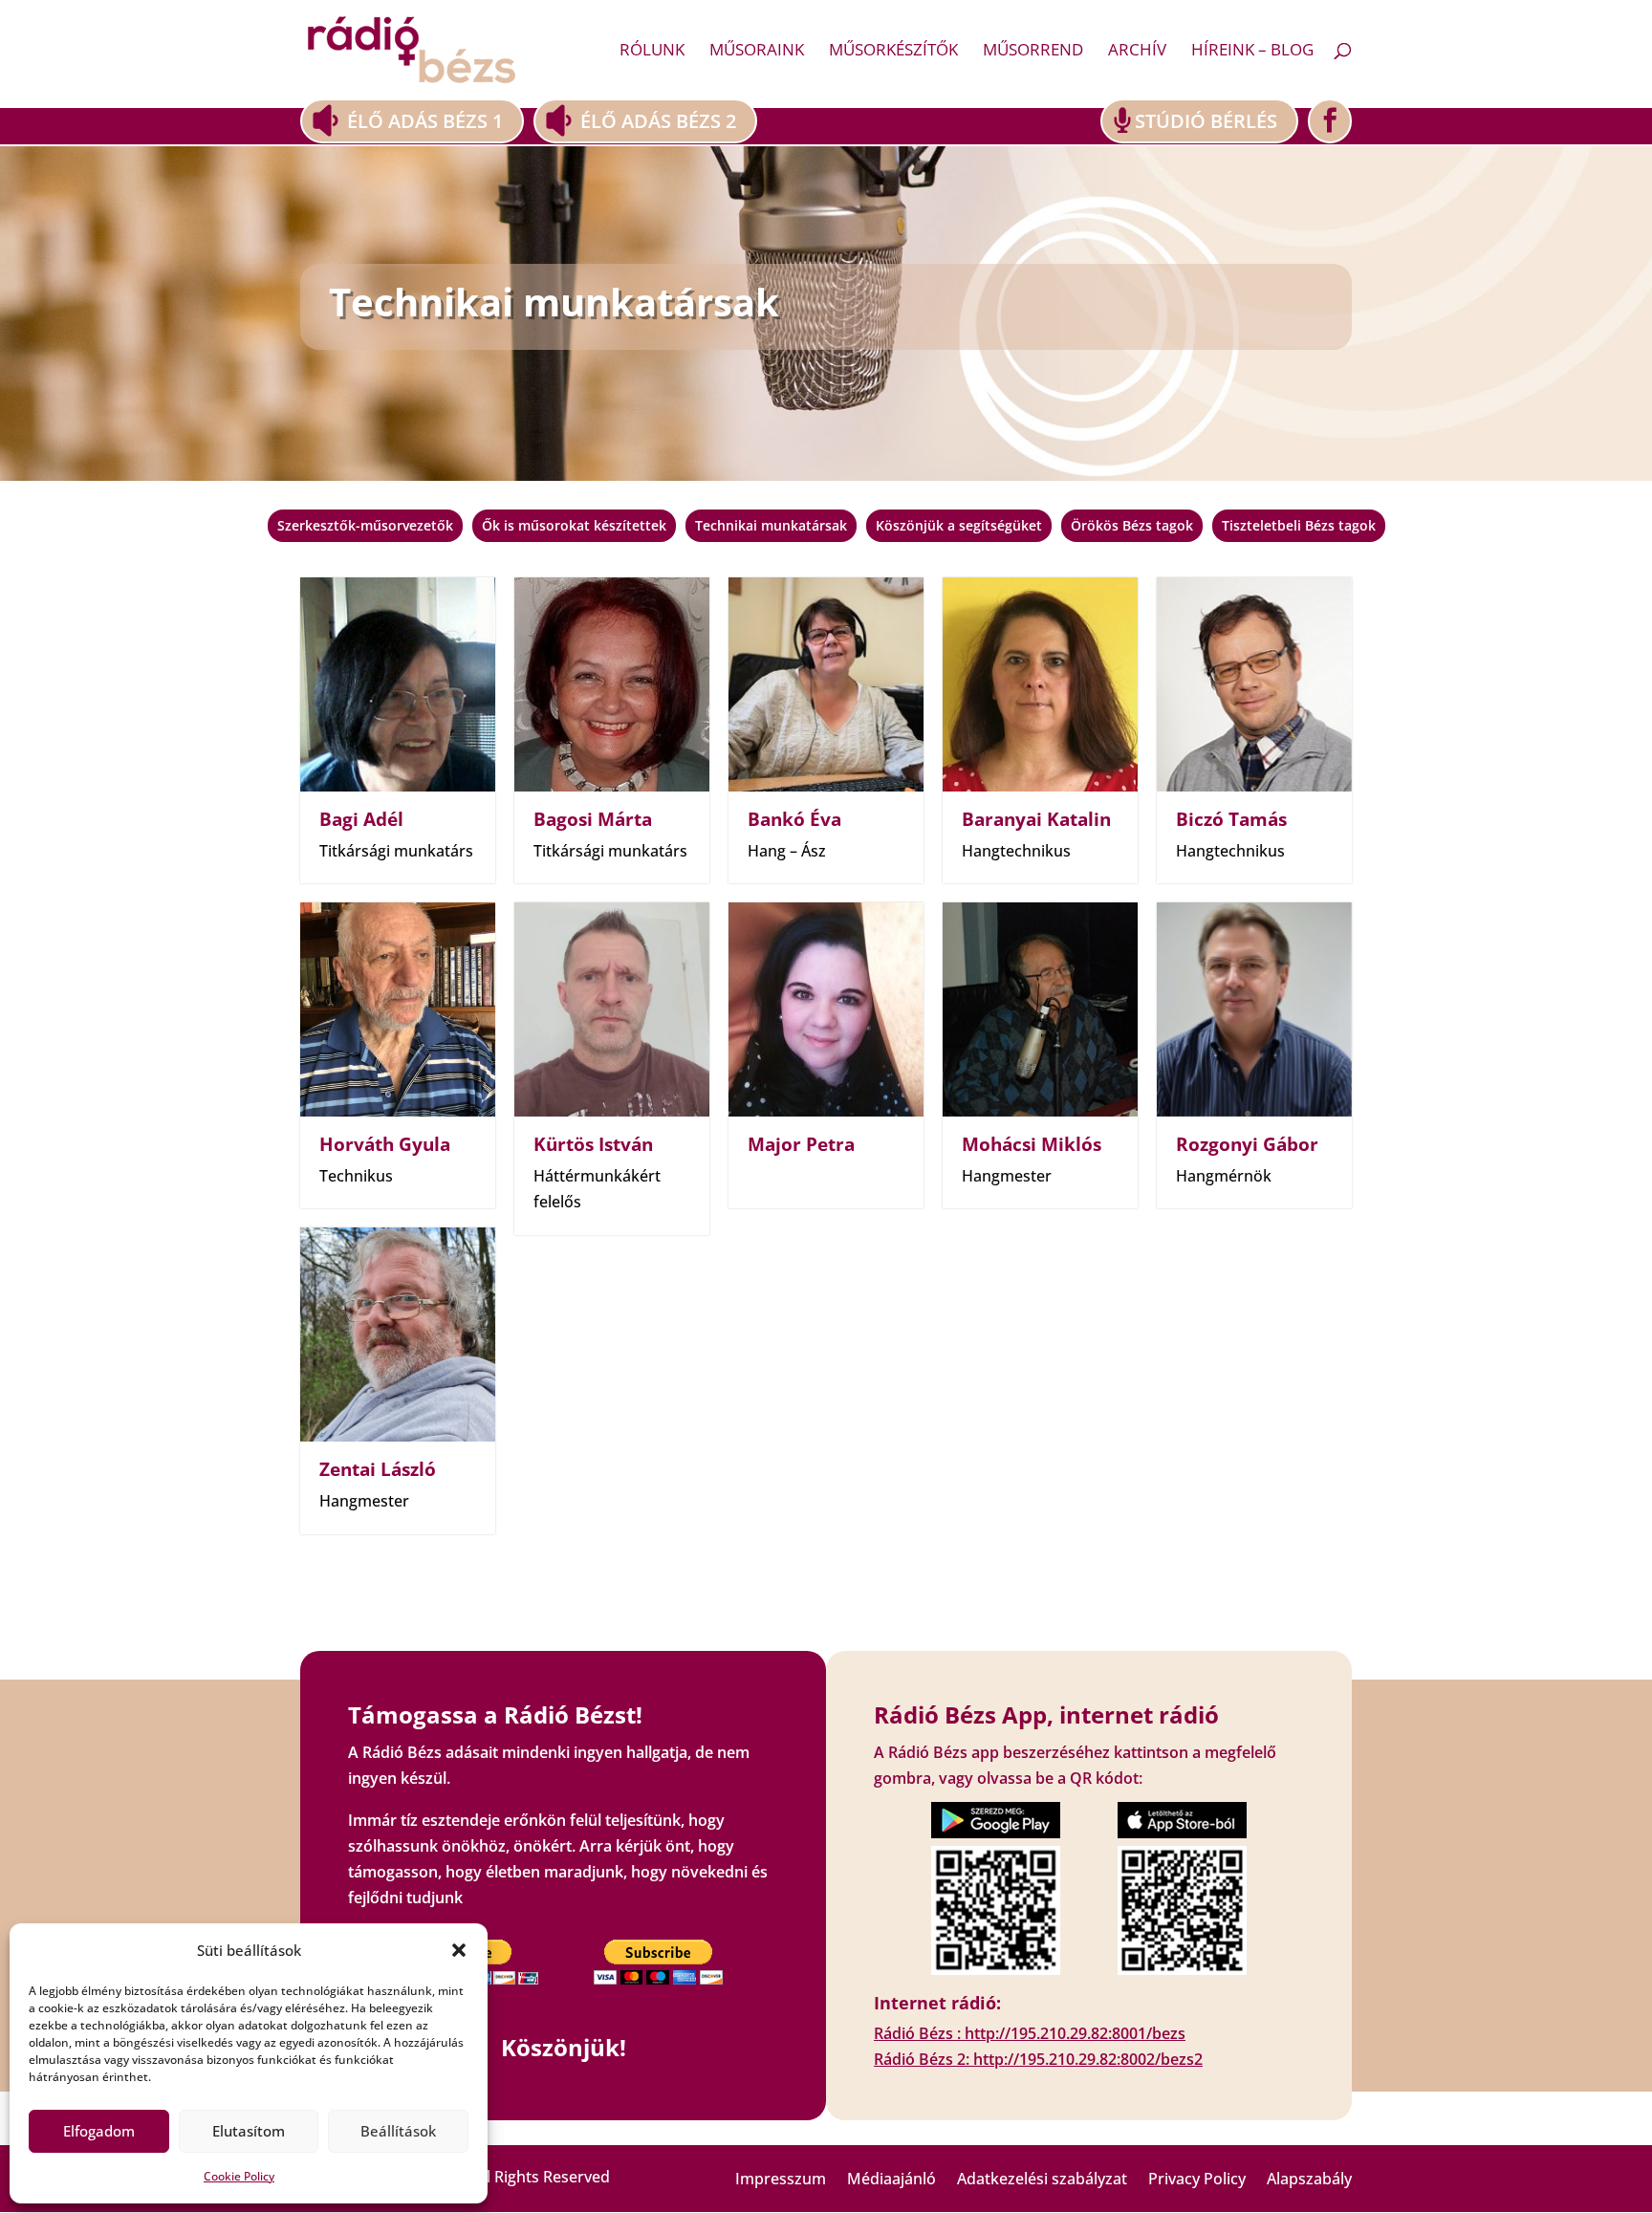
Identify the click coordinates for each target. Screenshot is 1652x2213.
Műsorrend (1033, 52)
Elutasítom (249, 2131)
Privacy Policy (1197, 2180)
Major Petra (801, 1144)
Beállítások (398, 2131)
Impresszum (781, 2180)
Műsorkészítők (893, 52)
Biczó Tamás (1231, 819)
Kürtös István (593, 1144)
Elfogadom (99, 2131)
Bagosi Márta (593, 819)
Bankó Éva (794, 819)
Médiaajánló (891, 2180)
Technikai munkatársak (771, 526)
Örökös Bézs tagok (1132, 526)
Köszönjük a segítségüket (959, 526)
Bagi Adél (361, 819)
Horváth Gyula (385, 1144)
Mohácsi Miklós (1032, 1144)
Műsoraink (757, 52)
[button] (459, 1950)
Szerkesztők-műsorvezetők (365, 526)
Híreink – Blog (1252, 52)
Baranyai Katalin (1036, 819)
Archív (1137, 52)
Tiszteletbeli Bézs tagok (1299, 526)
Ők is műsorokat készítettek (574, 526)
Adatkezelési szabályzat (1042, 2180)
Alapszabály (1309, 2180)
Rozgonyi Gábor (1247, 1144)
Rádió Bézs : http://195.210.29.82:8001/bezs (1030, 2033)
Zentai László (378, 1469)
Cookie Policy (239, 2176)
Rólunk (652, 52)
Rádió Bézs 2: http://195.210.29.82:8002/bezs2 (1038, 2059)
